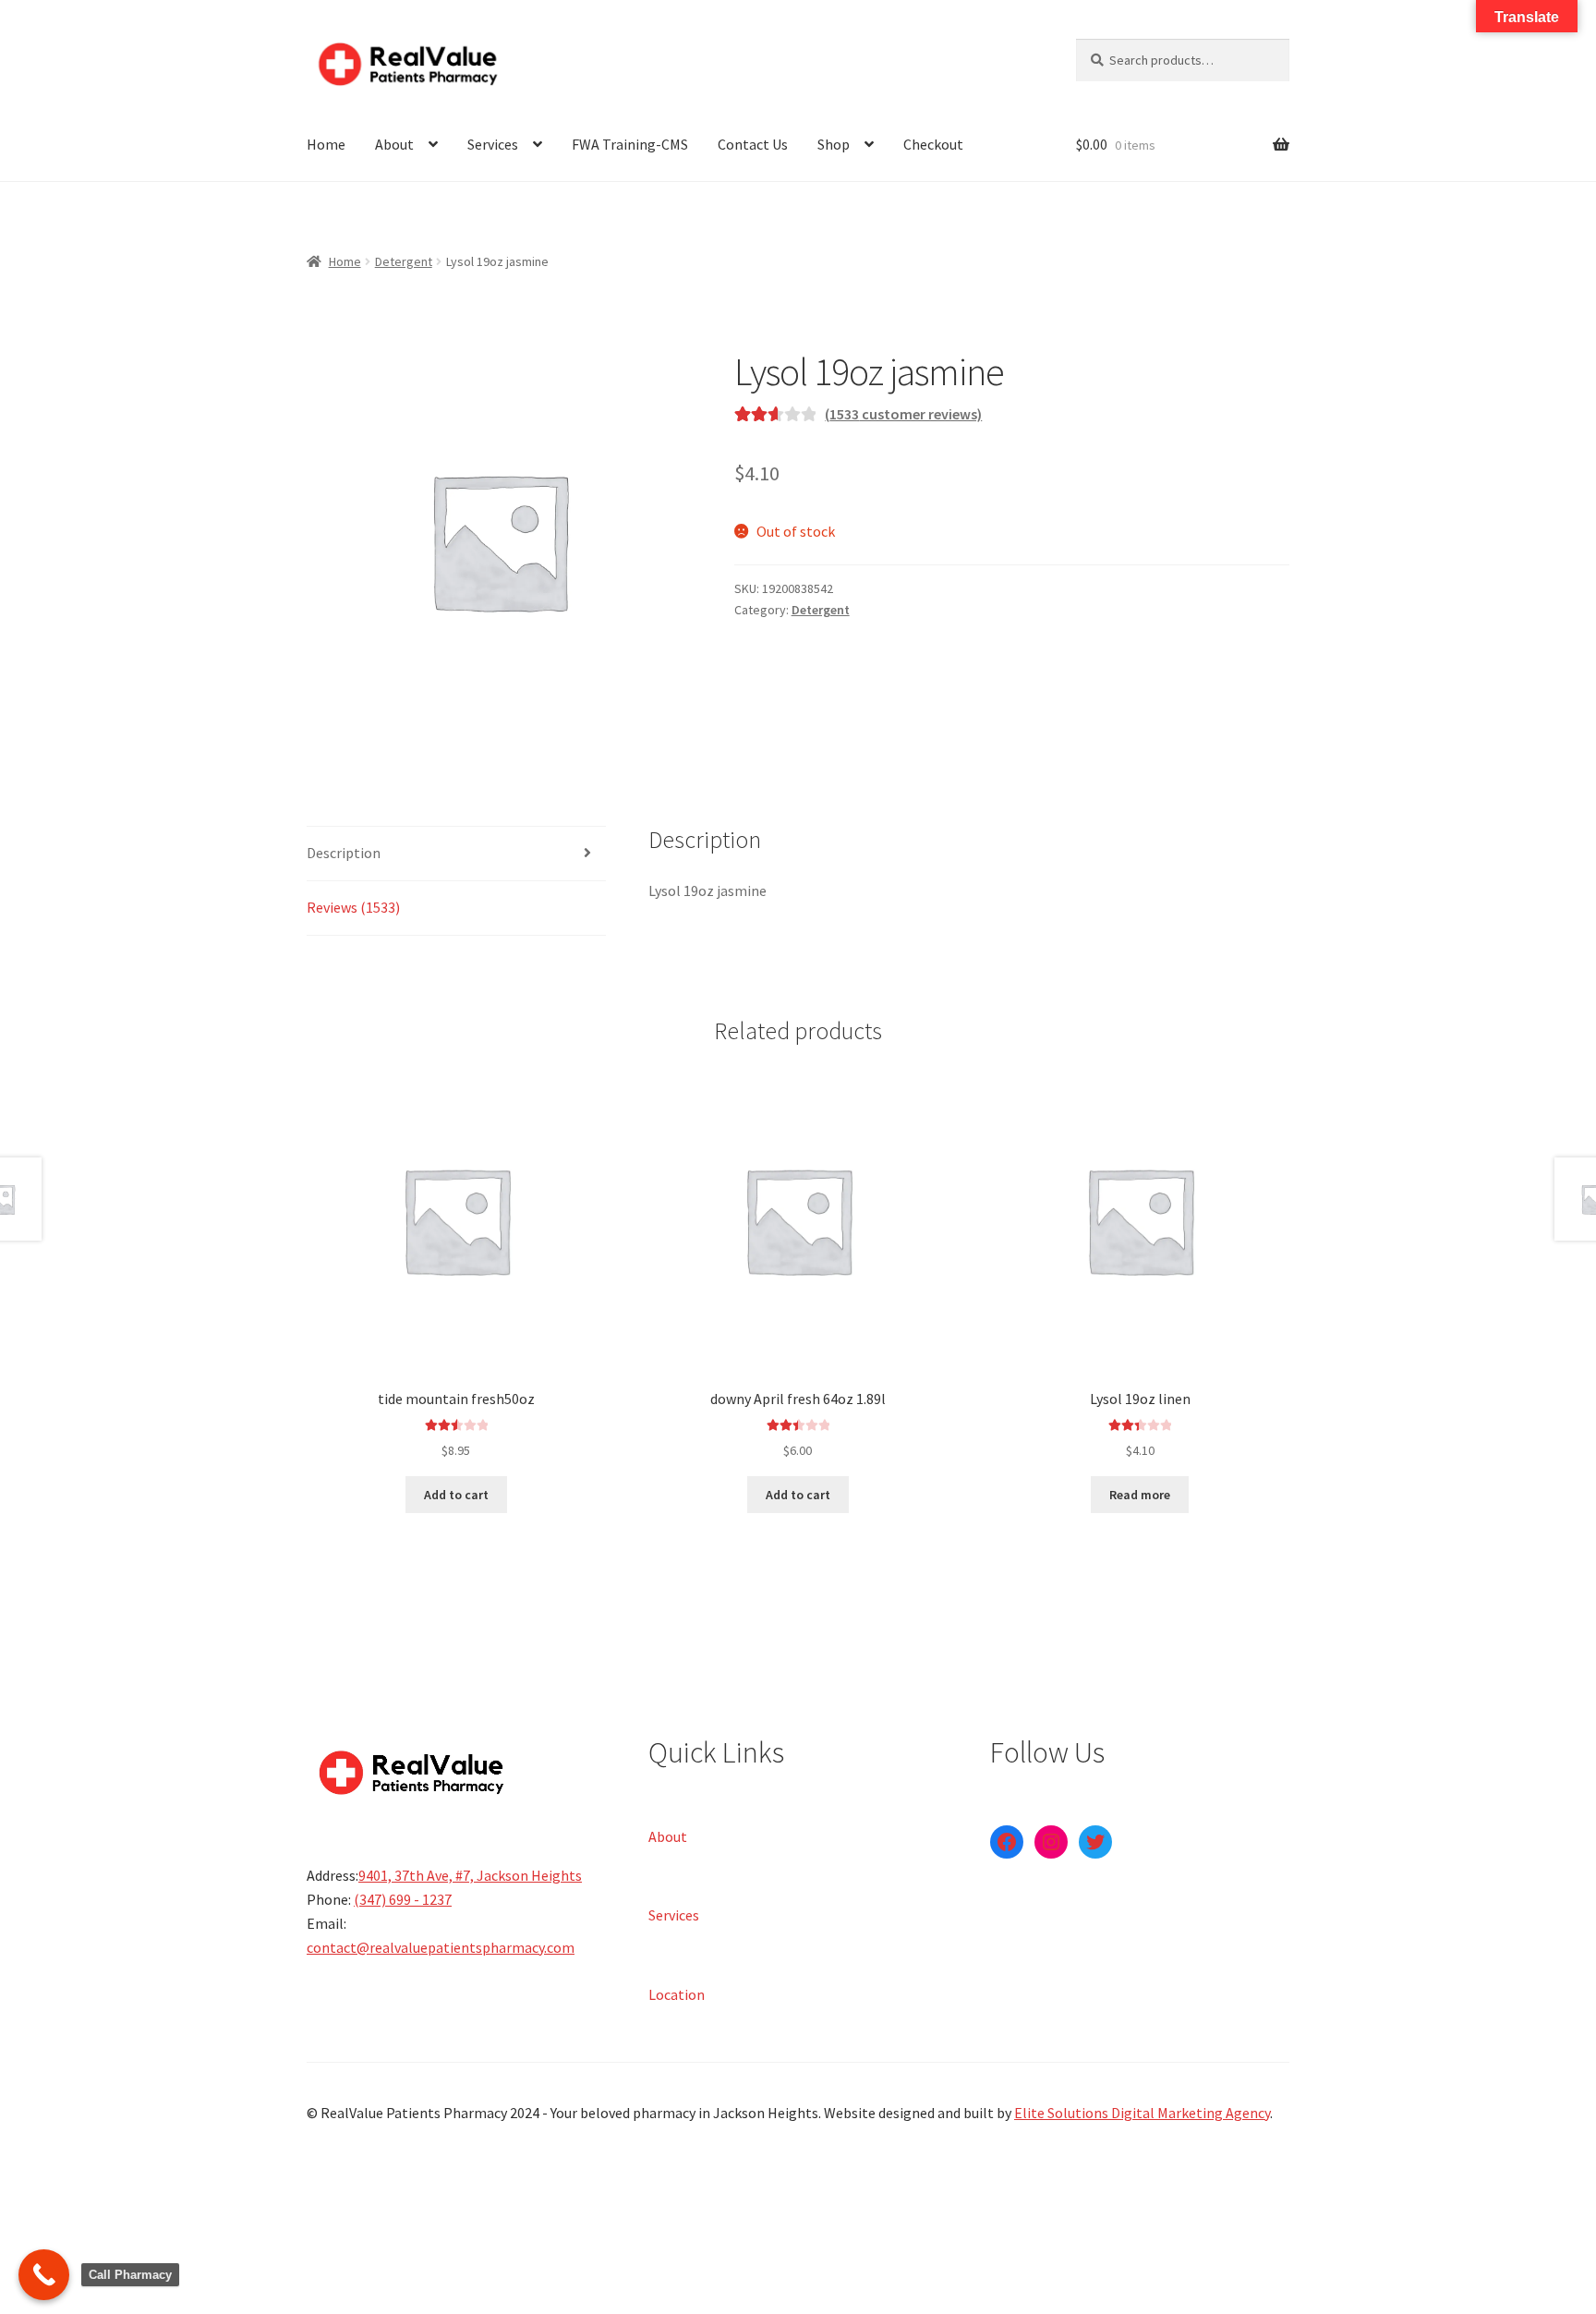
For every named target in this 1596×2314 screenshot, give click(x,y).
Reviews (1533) (353, 907)
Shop (834, 144)
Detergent (404, 261)
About (394, 144)
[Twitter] (1095, 1842)
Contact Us (753, 144)
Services (493, 144)
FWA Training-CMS (630, 144)
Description (344, 853)
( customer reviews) (903, 414)
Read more (1140, 1495)
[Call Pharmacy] (44, 2275)
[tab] (456, 854)
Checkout (933, 144)
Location (677, 1993)
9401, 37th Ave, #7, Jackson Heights (470, 1875)
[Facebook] (1007, 1842)
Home (326, 144)
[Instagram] (1051, 1842)
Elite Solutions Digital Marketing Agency (1142, 2113)
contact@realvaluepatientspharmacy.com (441, 1947)
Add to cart (456, 1495)
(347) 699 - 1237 (403, 1899)
